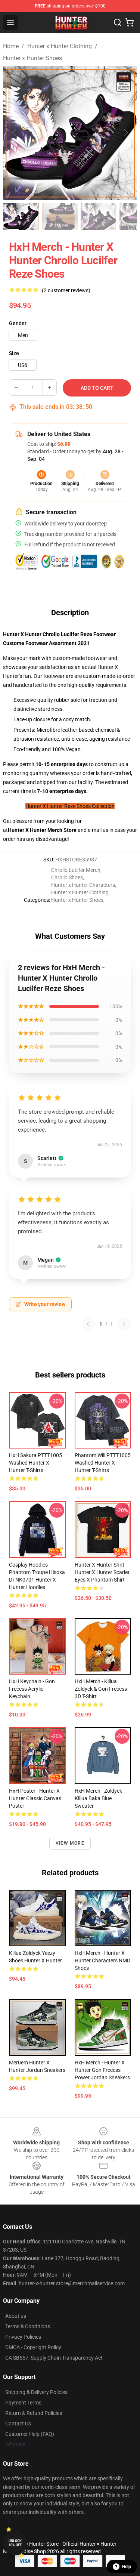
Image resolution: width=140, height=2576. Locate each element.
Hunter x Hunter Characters (83, 885)
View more (70, 1843)
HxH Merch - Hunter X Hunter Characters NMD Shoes (102, 1960)
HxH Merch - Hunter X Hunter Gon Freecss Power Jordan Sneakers (102, 2070)
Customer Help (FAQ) (30, 2434)
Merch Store (62, 830)
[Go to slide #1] (21, 216)
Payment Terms (23, 2403)
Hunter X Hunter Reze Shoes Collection (70, 806)
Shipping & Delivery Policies (36, 2392)
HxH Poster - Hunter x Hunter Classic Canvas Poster (35, 1798)
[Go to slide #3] (99, 216)
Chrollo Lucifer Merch (76, 870)
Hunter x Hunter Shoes (32, 58)
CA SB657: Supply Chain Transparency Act (54, 2358)
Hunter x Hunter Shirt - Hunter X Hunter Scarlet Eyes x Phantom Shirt (102, 1572)
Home (11, 46)
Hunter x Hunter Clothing (60, 46)
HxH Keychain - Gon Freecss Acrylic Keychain (32, 1689)
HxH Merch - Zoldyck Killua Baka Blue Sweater (98, 1798)
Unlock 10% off (15, 2543)
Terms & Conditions (28, 2326)
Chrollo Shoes (67, 877)
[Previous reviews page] (88, 1324)
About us (16, 2316)
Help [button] (127, 2567)
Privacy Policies (23, 2337)
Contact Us (18, 2424)
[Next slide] (125, 133)
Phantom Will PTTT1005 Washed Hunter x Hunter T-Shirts (103, 1463)
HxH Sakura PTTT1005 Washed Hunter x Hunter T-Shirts (35, 1463)
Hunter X (19, 830)
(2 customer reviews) (66, 290)
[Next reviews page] (124, 1324)
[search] (118, 22)
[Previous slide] (15, 133)
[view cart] (130, 22)
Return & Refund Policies (34, 2413)
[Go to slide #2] (60, 216)
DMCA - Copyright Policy (33, 2347)
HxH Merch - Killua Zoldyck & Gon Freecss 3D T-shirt (101, 1689)
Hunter (39, 830)
